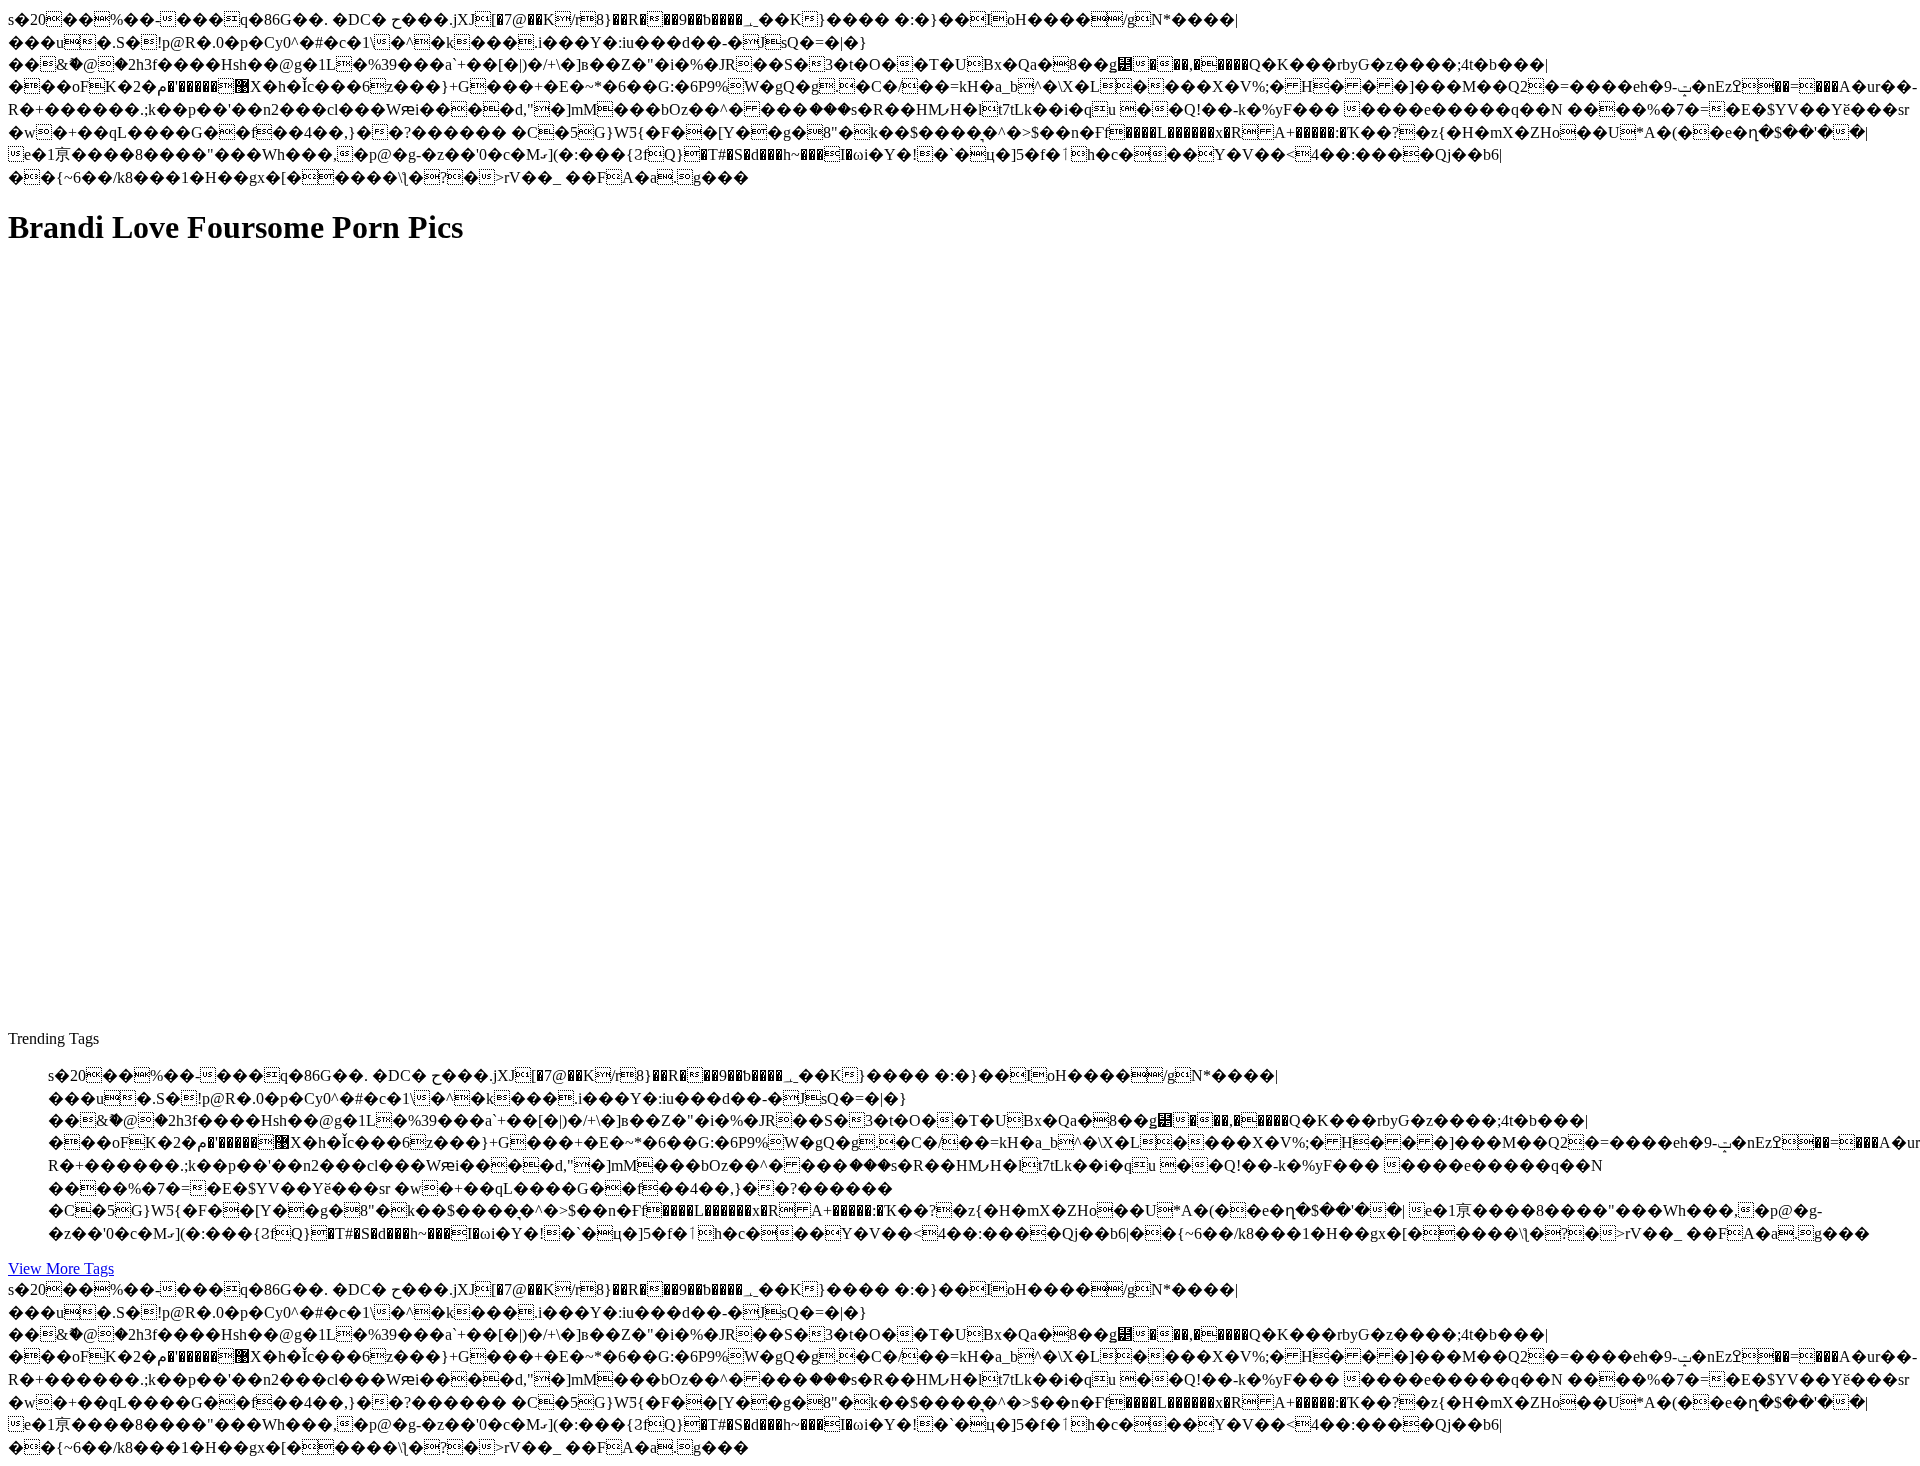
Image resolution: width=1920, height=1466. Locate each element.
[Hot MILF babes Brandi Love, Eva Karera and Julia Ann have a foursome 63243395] (198, 912)
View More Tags (61, 1268)
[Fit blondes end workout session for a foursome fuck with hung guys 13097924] (198, 712)
